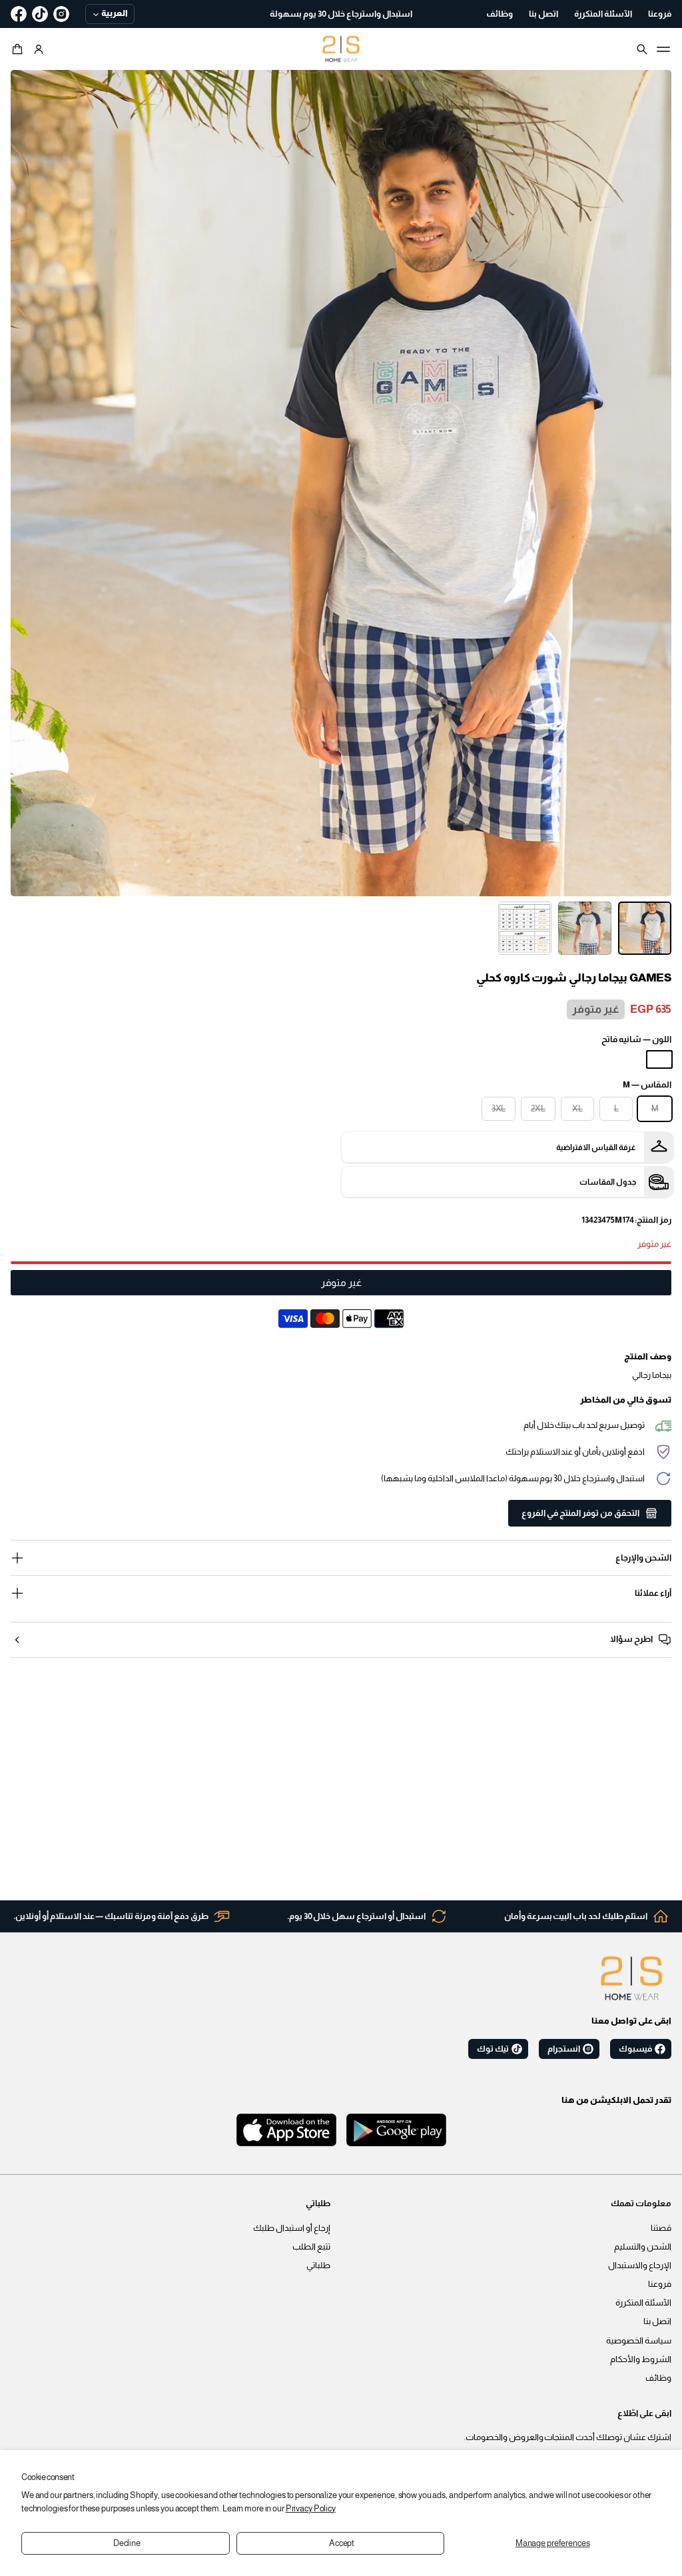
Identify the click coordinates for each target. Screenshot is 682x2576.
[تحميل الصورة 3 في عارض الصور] (525, 928)
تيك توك (493, 2049)
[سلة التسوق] (19, 49)
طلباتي (318, 2265)
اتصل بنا (657, 2321)
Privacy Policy (311, 2509)
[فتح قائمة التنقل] (663, 49)
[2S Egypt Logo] (631, 1978)
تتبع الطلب (311, 2247)
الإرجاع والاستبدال (640, 2265)
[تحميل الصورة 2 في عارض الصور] (585, 928)
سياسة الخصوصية (639, 2341)
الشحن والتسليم (643, 2247)
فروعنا (660, 2284)
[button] (19, 49)
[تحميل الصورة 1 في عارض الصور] (645, 928)
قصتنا (661, 2228)
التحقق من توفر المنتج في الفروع (580, 1513)
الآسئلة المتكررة (643, 2303)
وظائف (658, 2378)
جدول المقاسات (608, 1182)
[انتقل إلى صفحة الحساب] (39, 49)
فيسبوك (635, 2049)
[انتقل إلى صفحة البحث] (642, 49)
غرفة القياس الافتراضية (596, 1147)
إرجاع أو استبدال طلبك (292, 2228)
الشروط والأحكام (641, 2359)
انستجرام (564, 2049)
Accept (342, 2543)
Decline (127, 2543)
